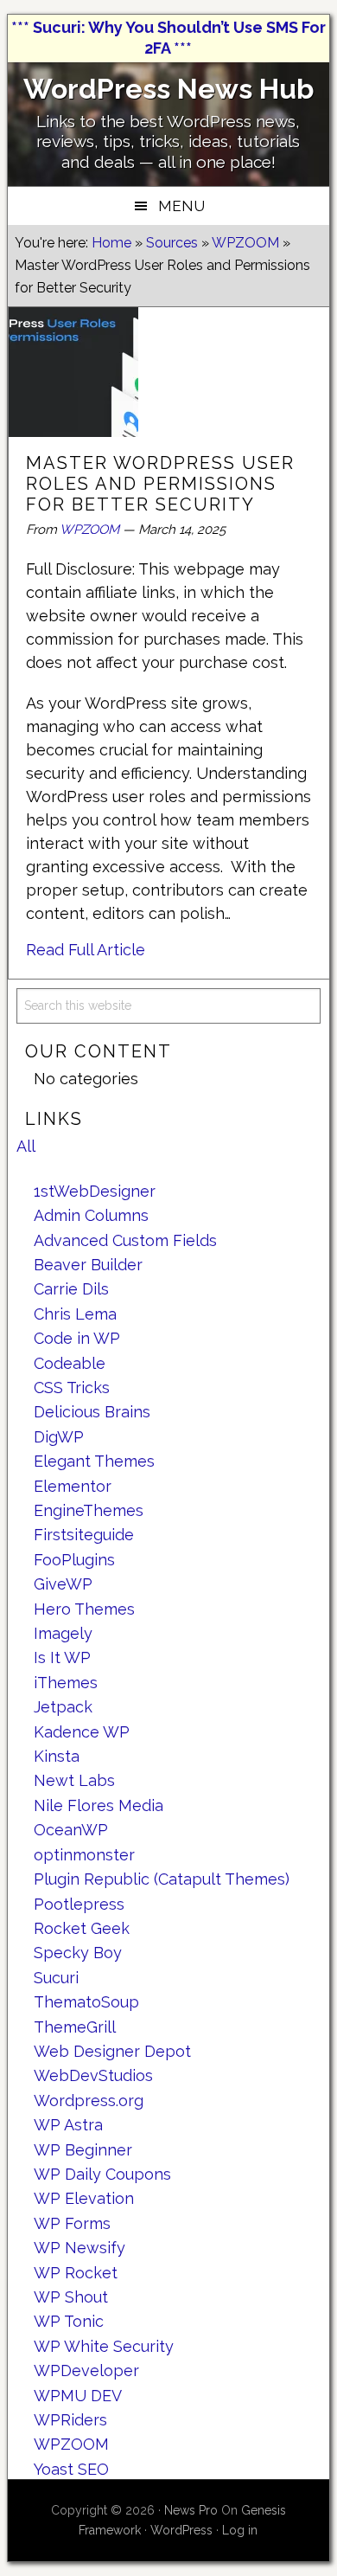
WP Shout (71, 2297)
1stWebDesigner (95, 1191)
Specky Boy (78, 1953)
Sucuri (56, 1978)
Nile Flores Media (99, 1805)
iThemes (66, 1683)
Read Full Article (86, 950)
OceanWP (71, 1830)
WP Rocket (76, 2273)
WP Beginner (83, 2150)
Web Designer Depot (112, 2051)
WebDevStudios (93, 2075)
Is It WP (62, 1657)
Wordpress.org (89, 2101)
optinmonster (84, 1855)
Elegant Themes (94, 1461)
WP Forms (72, 2223)
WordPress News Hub (168, 89)
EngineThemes (89, 1510)
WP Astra (68, 2125)
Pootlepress (79, 1904)
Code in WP (77, 1338)
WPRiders (70, 2420)
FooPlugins (74, 1560)
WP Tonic (69, 2321)
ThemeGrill (75, 2027)
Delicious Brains (92, 1412)
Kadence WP (82, 1732)
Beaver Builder (88, 1265)
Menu (181, 206)
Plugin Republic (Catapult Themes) (162, 1879)
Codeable (70, 1363)
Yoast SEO (71, 2469)
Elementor (73, 1486)
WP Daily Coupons (102, 2174)
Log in (240, 2530)
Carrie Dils (71, 1289)
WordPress (181, 2530)
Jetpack (63, 1707)
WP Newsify (79, 2248)
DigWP (59, 1437)
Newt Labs (74, 1780)
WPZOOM (89, 530)
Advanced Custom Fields (125, 1240)
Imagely (63, 1633)
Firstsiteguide (84, 1535)
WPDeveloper (86, 2370)
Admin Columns (91, 1215)
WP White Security (104, 2346)
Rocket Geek (82, 1928)
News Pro (191, 2510)
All (26, 1146)
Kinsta (57, 1756)
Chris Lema (75, 1314)
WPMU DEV (78, 2396)
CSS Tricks (72, 1388)
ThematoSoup (86, 2002)
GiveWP (63, 1584)
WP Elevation (84, 2198)
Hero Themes (84, 1609)
